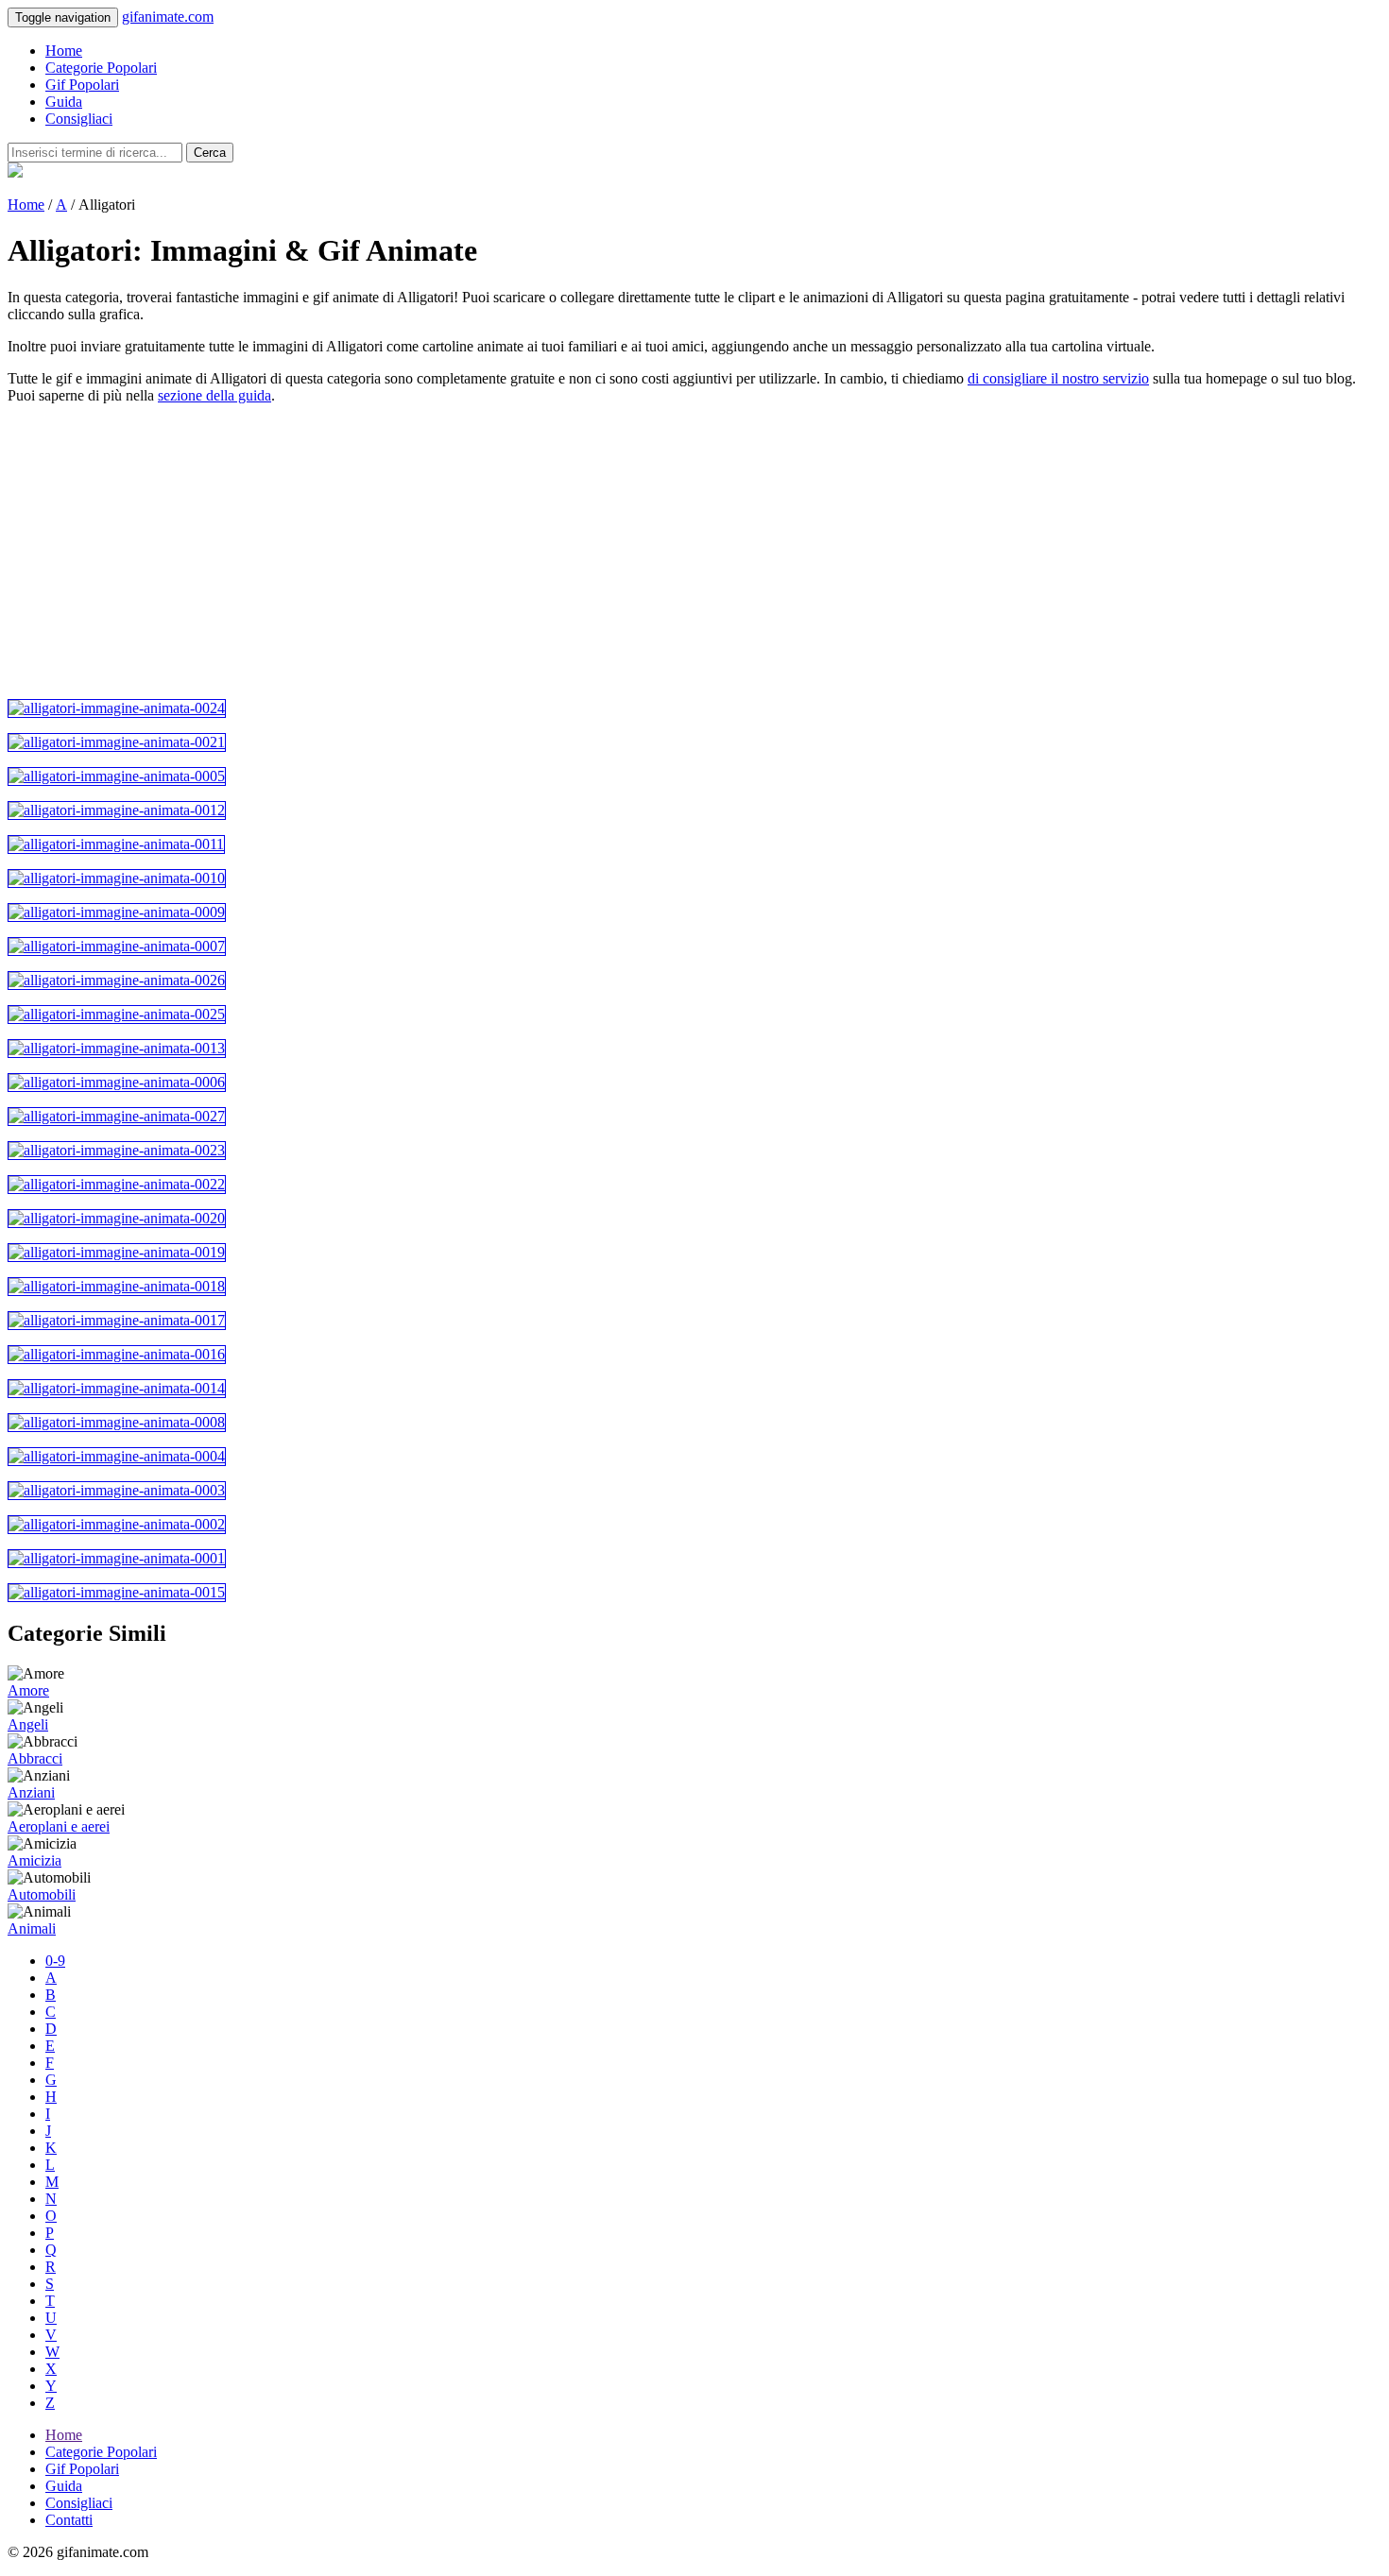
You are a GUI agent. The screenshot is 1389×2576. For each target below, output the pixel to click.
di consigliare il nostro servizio (1058, 378)
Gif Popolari (82, 85)
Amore (28, 1690)
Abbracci (35, 1758)
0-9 (55, 1961)
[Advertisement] (574, 552)
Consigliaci (79, 119)
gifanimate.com (168, 17)
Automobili (42, 1894)
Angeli (28, 1724)
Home (64, 51)
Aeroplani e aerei (59, 1826)
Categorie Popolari (101, 68)
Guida (64, 102)
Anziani (31, 1792)
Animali (32, 1928)
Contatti (69, 2520)
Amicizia (34, 1860)
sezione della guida (214, 395)
